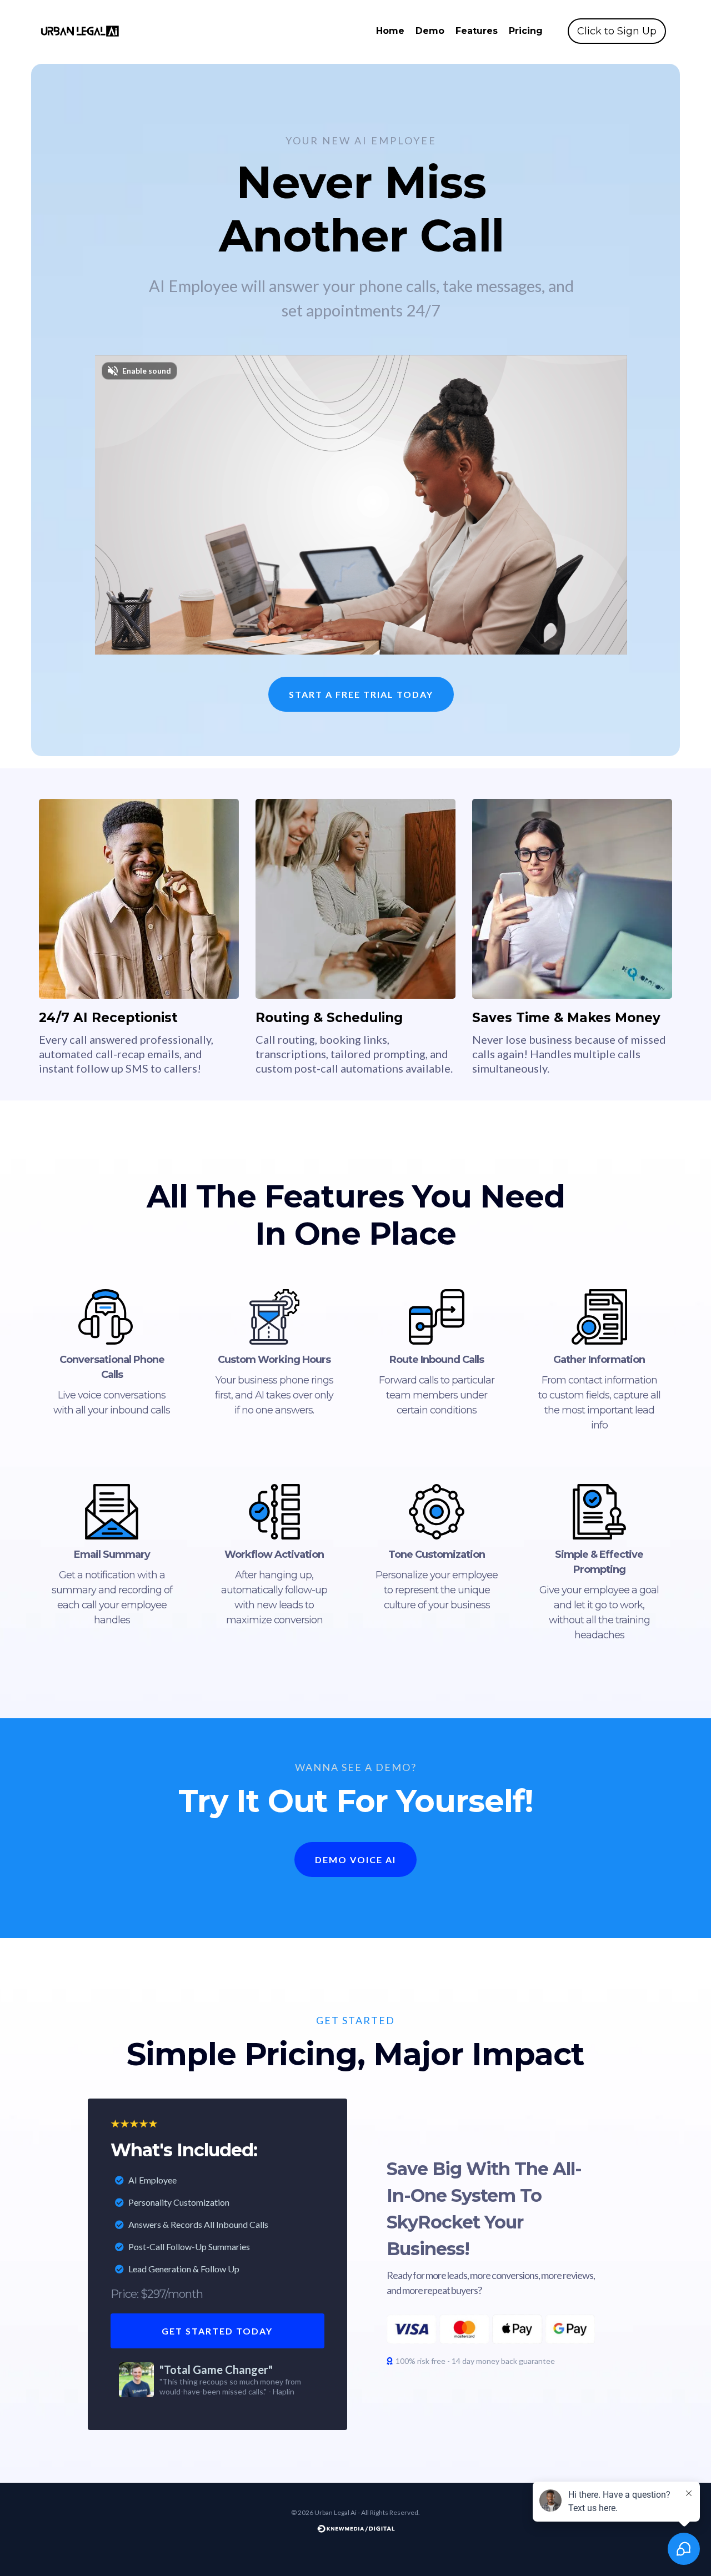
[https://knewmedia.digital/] (355, 2528)
